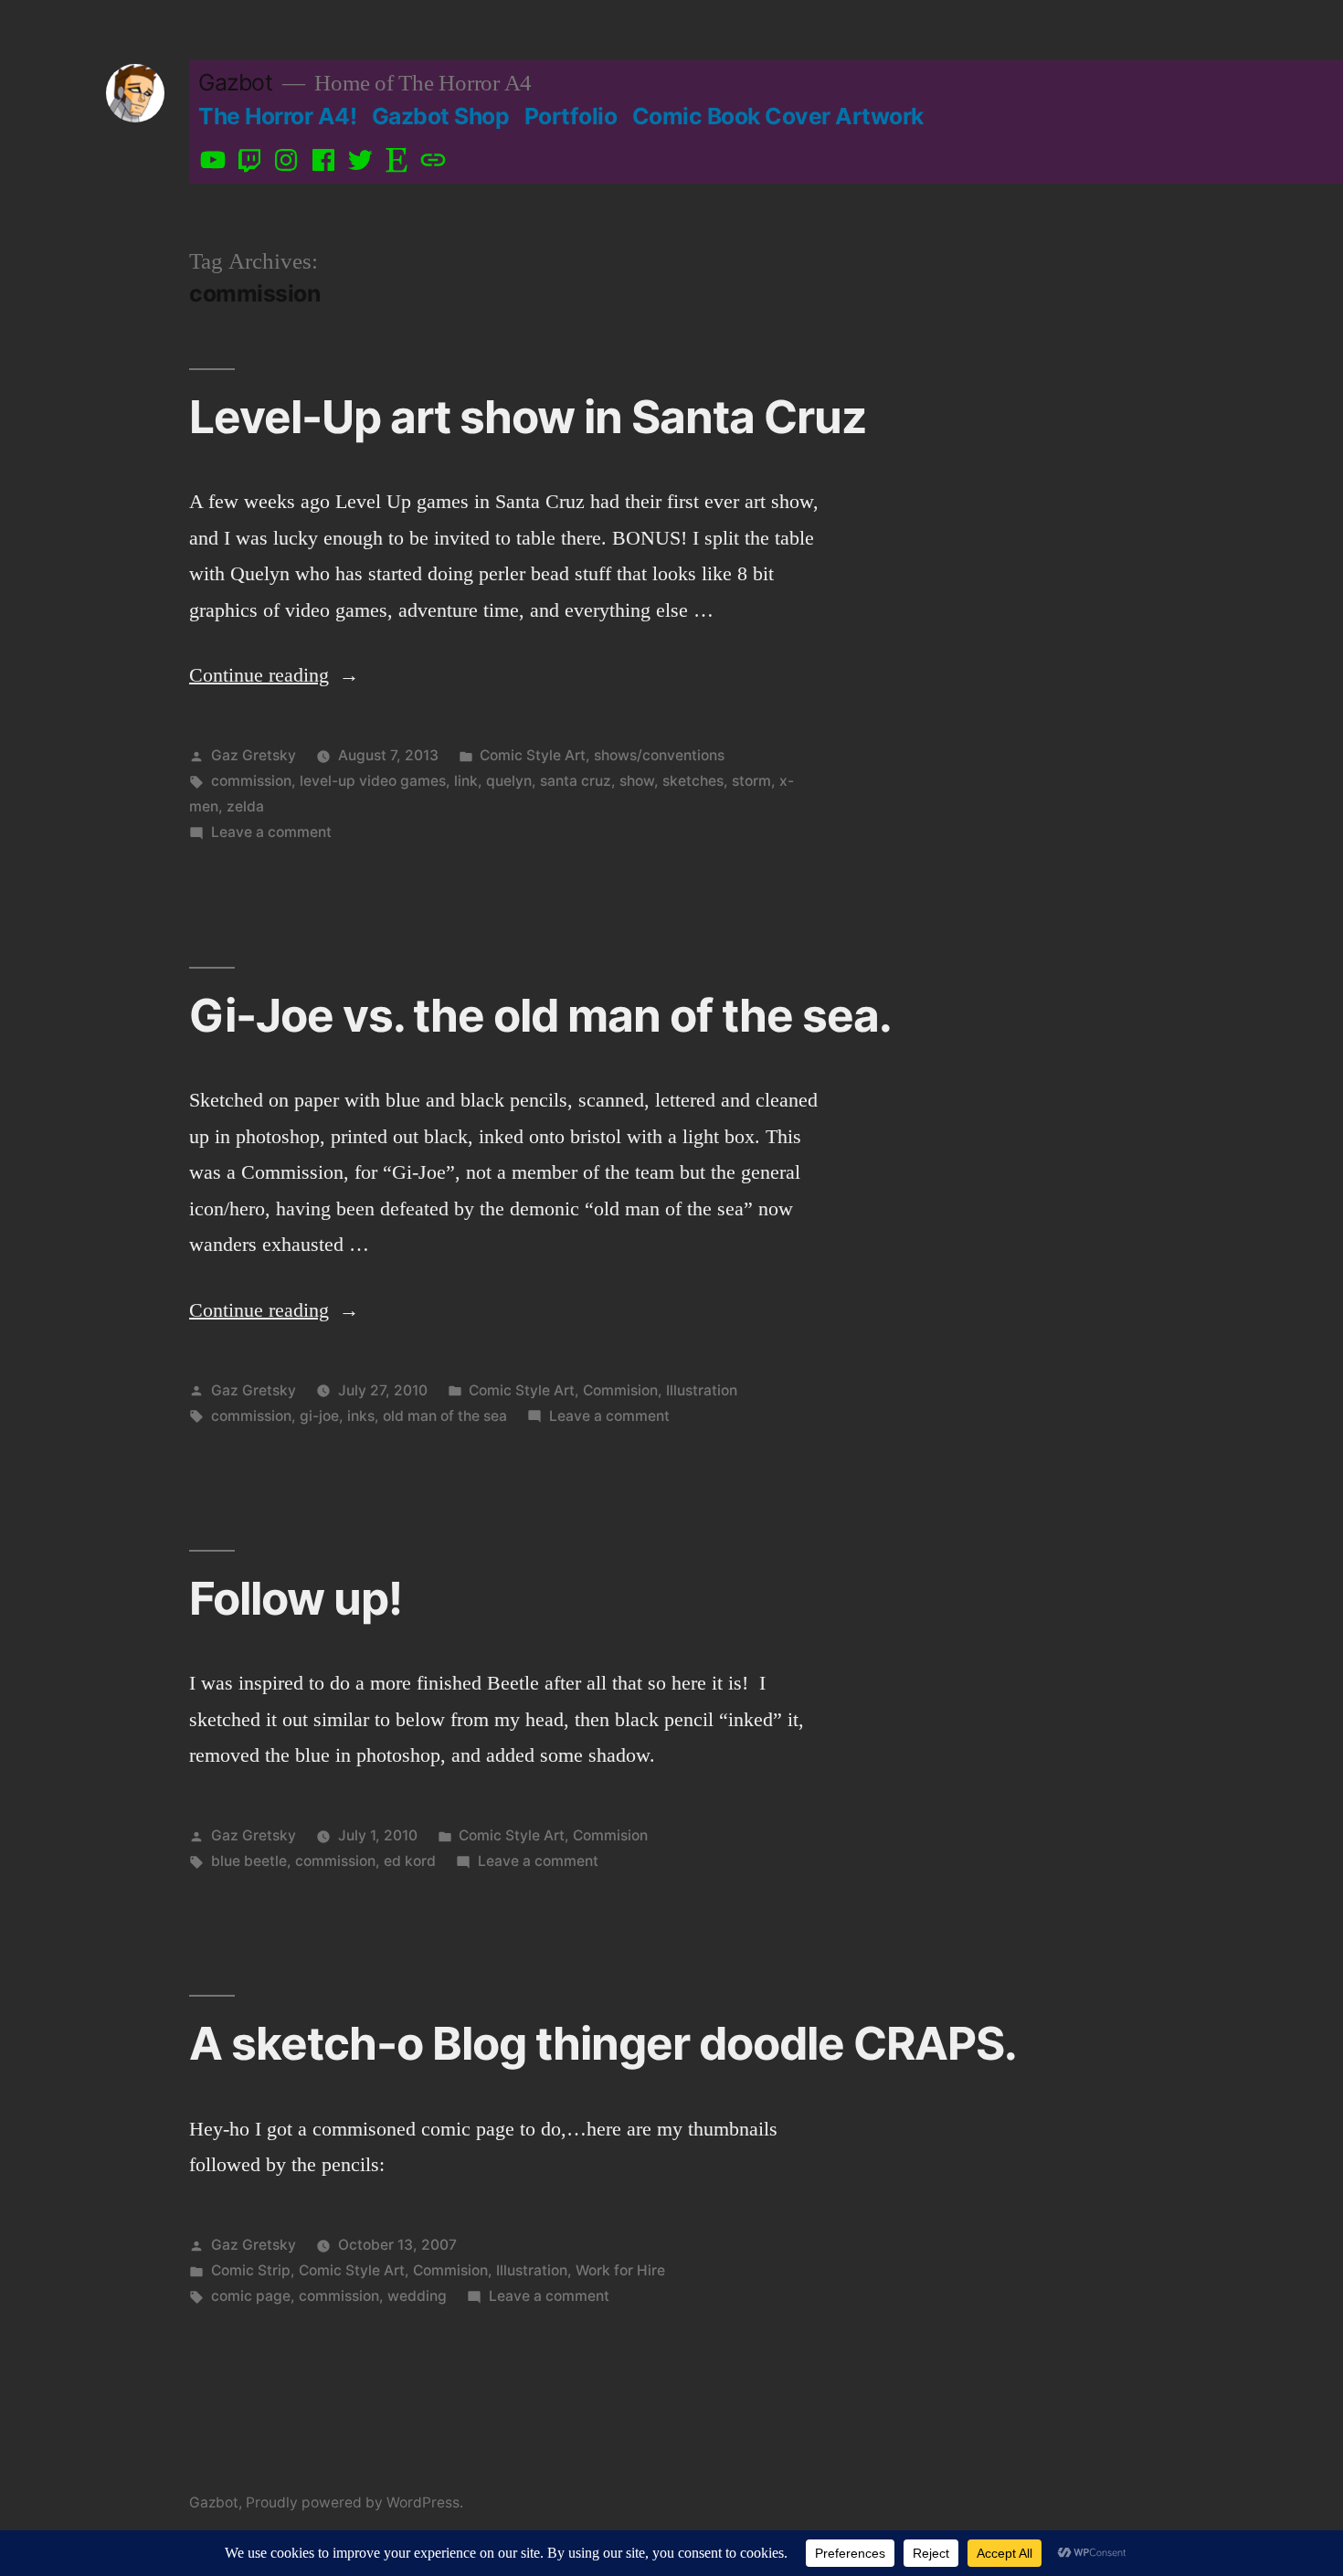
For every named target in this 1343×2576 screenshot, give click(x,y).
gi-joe (319, 1416)
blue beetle (249, 1861)
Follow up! (296, 1598)
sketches (693, 781)
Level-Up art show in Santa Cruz (528, 417)
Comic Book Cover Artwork (778, 116)
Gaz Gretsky (254, 755)
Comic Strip (251, 2270)
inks (361, 1416)
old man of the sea (445, 1416)
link (466, 781)
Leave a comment (271, 832)
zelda (245, 806)
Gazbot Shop (441, 116)
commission (251, 781)
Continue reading (274, 675)
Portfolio (571, 116)
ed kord (410, 1861)
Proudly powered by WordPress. (354, 2502)
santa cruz (576, 781)
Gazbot (235, 82)
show (637, 781)
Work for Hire (620, 2270)
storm (751, 781)
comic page (251, 2296)
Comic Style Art (533, 755)
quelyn (509, 781)
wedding (417, 2296)
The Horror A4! (277, 116)
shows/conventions (659, 755)
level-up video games (373, 781)
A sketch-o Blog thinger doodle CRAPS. (603, 2043)
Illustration (702, 1390)
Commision (620, 1390)
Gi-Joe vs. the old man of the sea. (540, 1015)
